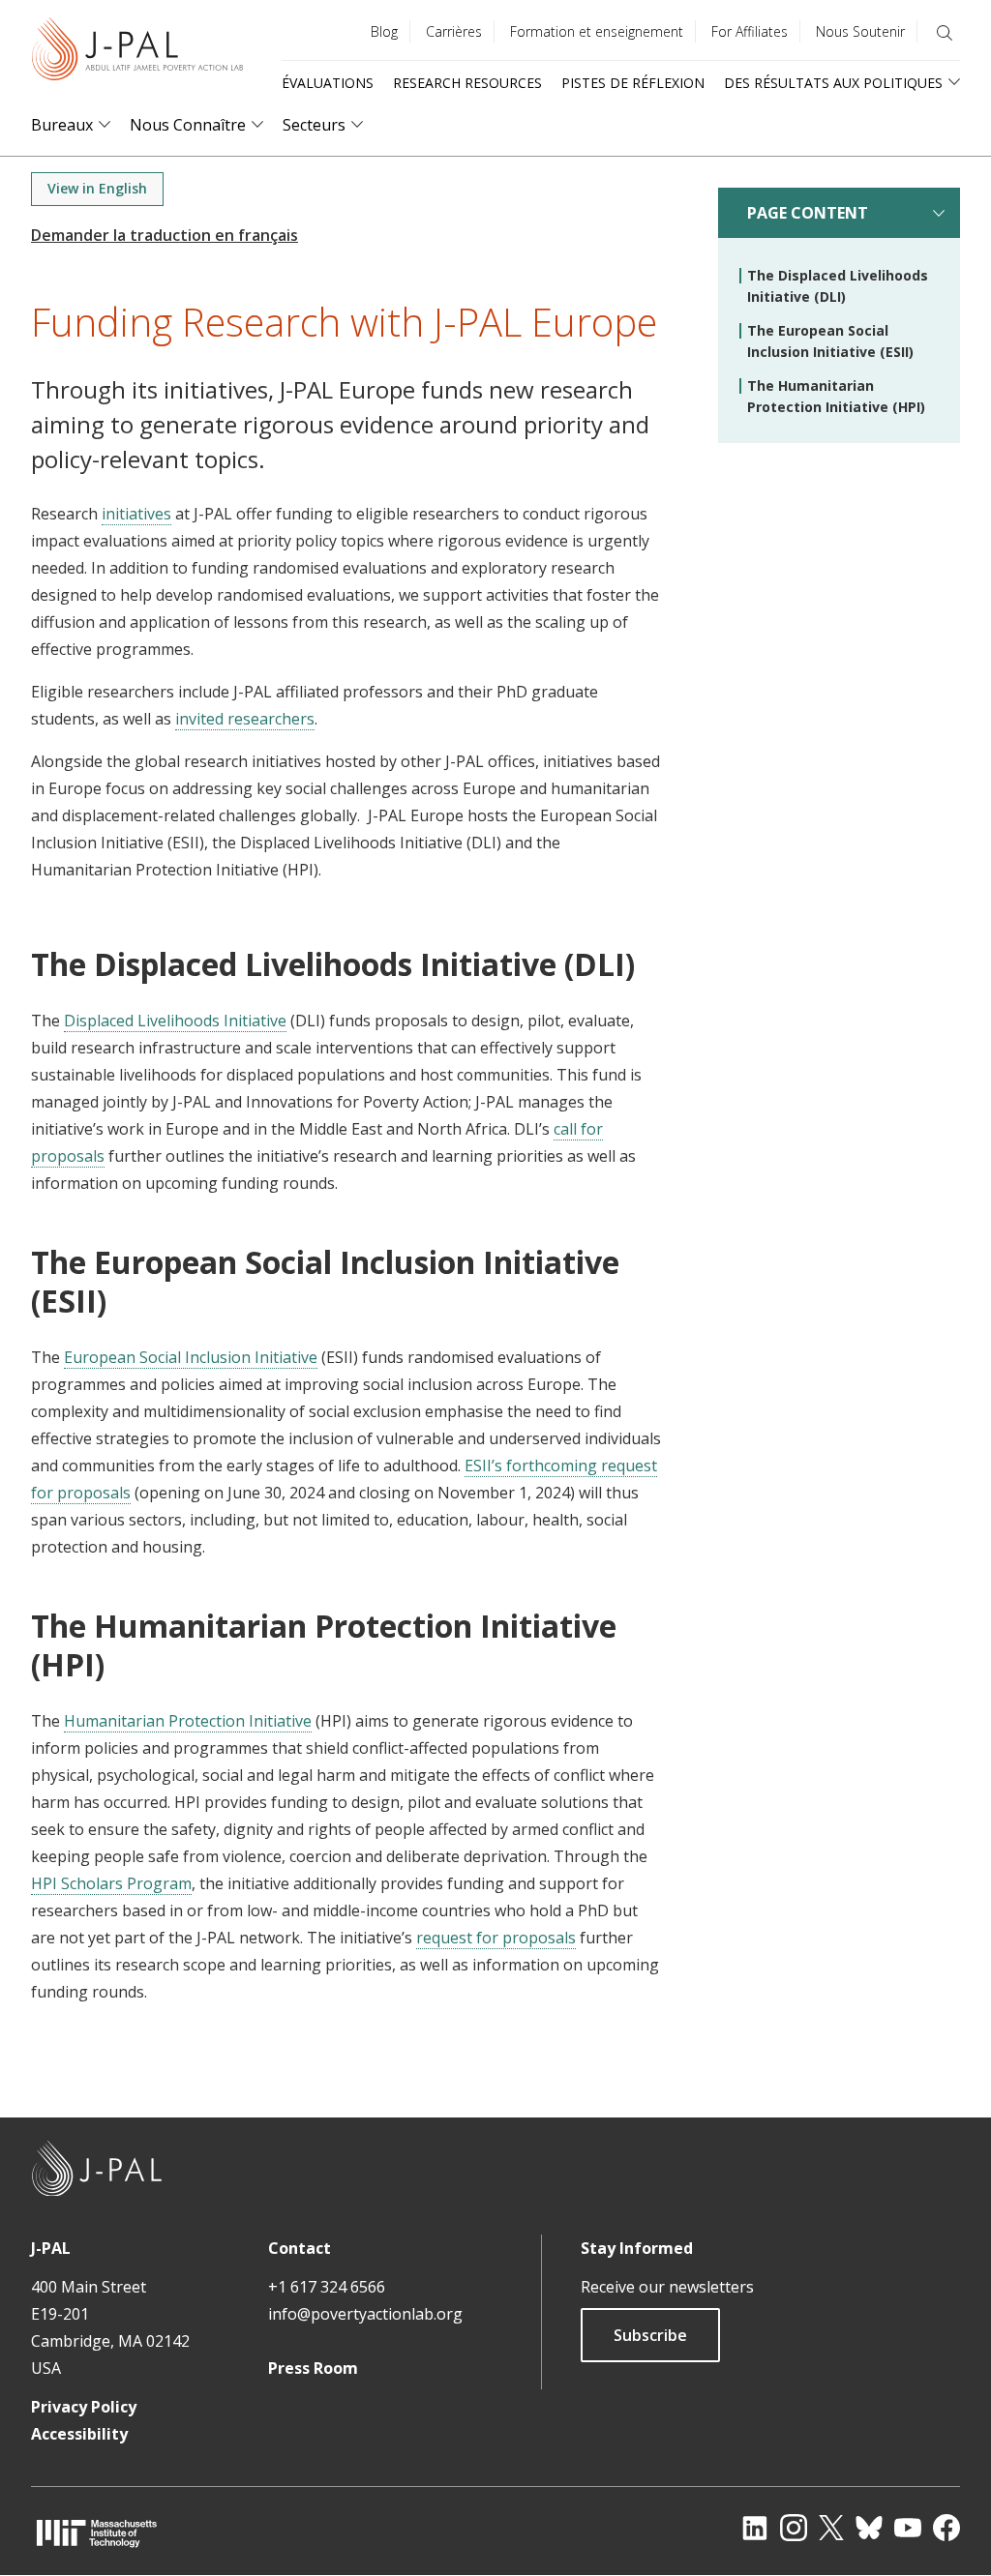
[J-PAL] (137, 53)
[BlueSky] (869, 2528)
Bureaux (62, 125)
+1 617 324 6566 (327, 2287)
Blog (384, 31)
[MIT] (97, 2533)
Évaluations (328, 83)
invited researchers (245, 719)
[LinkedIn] (755, 2528)
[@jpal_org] (794, 2528)
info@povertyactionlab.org (365, 2314)
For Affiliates (750, 31)
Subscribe (650, 2335)
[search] (945, 33)
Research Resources (467, 83)
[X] (831, 2528)
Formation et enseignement (597, 31)
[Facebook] (946, 2528)
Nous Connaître (188, 125)
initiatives (136, 514)
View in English (97, 188)
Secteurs (314, 125)
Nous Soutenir (860, 31)
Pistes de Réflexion (633, 83)
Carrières (454, 31)
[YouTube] (908, 2528)
